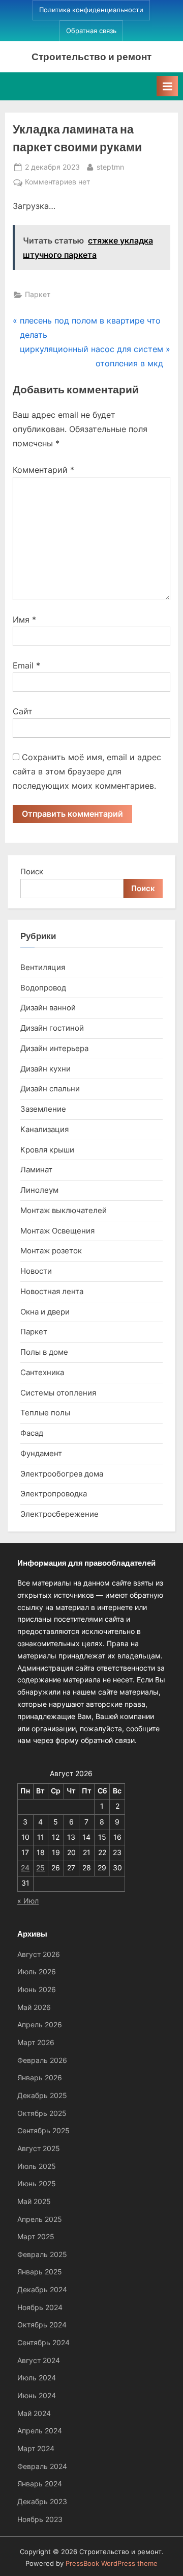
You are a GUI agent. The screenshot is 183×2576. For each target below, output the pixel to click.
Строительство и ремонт (91, 56)
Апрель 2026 (40, 2025)
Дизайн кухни (45, 1069)
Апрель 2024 (40, 2431)
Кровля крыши (47, 1150)
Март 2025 (36, 2237)
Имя (24, 620)
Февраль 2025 (42, 2255)
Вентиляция (43, 967)
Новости (36, 1271)
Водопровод (43, 988)
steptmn (110, 167)
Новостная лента (52, 1291)
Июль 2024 (37, 2378)
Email (26, 665)
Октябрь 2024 (42, 2325)
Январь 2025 (40, 2272)
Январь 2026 (40, 2078)
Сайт (23, 711)
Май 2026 (34, 2007)
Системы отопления (58, 1393)
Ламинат (36, 1170)
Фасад (32, 1433)
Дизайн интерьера (54, 1048)
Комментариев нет (57, 183)
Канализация (44, 1129)
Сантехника (42, 1372)
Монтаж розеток (51, 1251)
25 (40, 1868)
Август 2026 (39, 1954)
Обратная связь (91, 31)
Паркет (38, 294)
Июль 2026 (37, 1972)
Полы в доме (44, 1352)
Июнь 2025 (37, 2184)
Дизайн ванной (48, 1008)
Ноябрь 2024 (40, 2307)
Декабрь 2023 (42, 2502)
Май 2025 (34, 2202)
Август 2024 (39, 2360)
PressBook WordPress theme (112, 2564)
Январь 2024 (40, 2484)
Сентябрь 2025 (43, 2131)
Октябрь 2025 (42, 2113)
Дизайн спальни (50, 1089)
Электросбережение (59, 1514)
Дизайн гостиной (52, 1028)
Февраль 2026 (42, 2060)
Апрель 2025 (40, 2219)
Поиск (32, 871)
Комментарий (43, 470)
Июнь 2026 (37, 1990)
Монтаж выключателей (64, 1210)
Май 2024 (34, 2413)
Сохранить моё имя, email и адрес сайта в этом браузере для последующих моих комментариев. (87, 771)
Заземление (43, 1109)
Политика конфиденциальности (91, 10)
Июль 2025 (37, 2166)
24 (25, 1868)
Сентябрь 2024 (43, 2343)
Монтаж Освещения (57, 1231)
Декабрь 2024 (42, 2290)
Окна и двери (45, 1312)
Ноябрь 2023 (40, 2519)
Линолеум (39, 1190)
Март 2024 (36, 2449)
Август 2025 (39, 2149)
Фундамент (41, 1453)
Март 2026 (36, 2043)
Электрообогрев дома (62, 1474)
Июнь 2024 (37, 2396)
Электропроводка (54, 1494)
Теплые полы (45, 1413)
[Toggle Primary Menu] (167, 86)
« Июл (28, 1901)
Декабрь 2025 (42, 2096)
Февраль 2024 (42, 2466)
